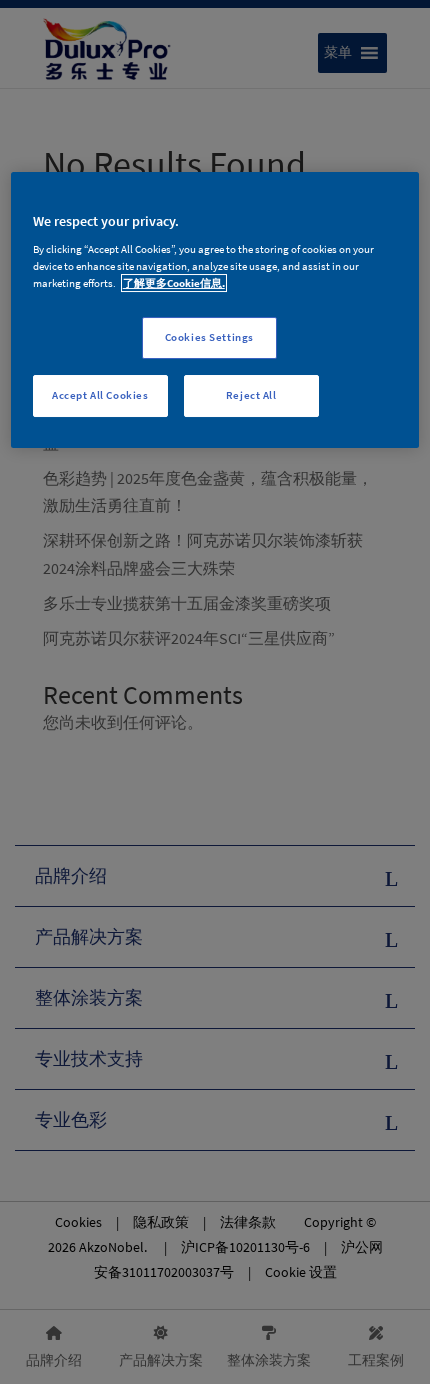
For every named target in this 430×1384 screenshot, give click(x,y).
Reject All (251, 395)
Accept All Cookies (100, 395)
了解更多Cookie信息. (174, 283)
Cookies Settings (209, 337)
